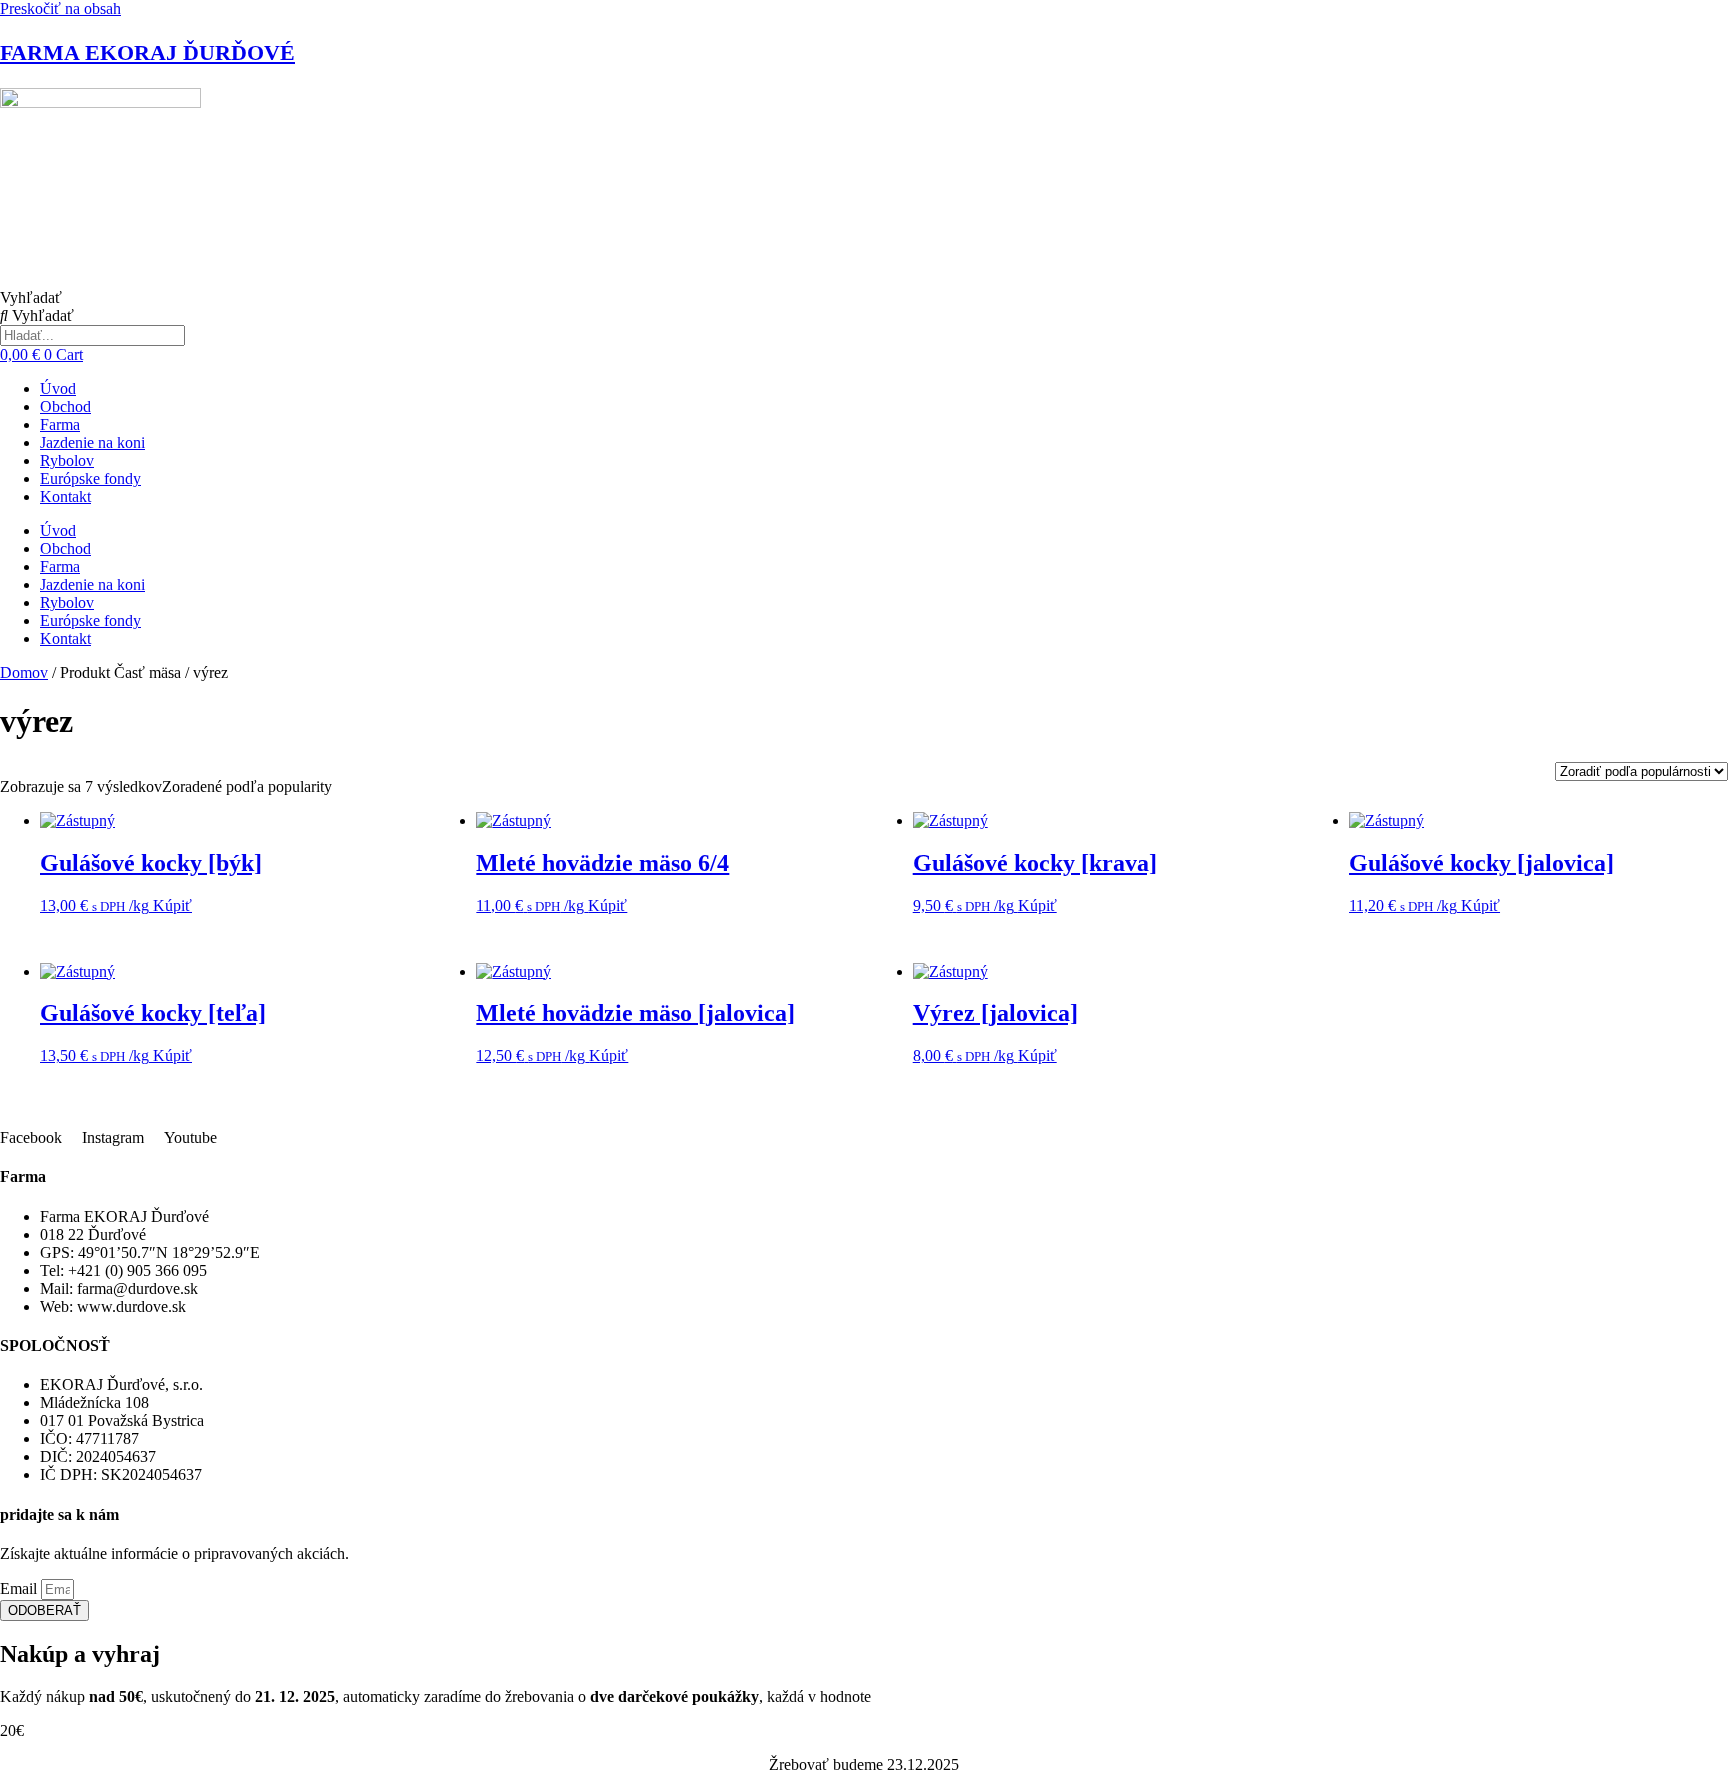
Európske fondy (90, 478)
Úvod (58, 388)
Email (20, 1588)
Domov (24, 672)
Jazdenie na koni (92, 442)
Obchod (65, 406)
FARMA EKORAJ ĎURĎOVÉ (147, 52)
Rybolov (67, 460)
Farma (60, 424)
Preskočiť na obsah (60, 8)
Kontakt (65, 496)
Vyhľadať (31, 297)
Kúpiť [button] (172, 905)
